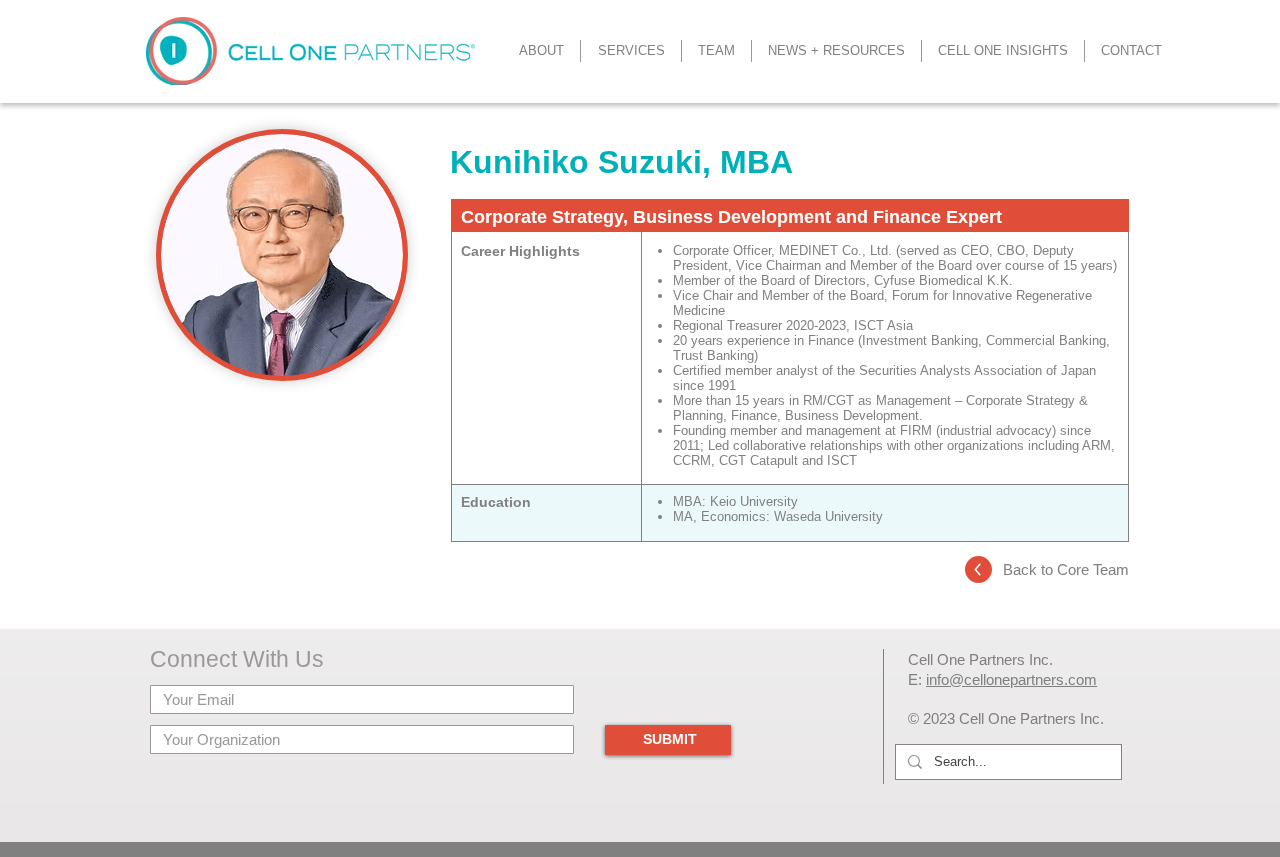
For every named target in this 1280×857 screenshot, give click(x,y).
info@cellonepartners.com (1011, 679)
